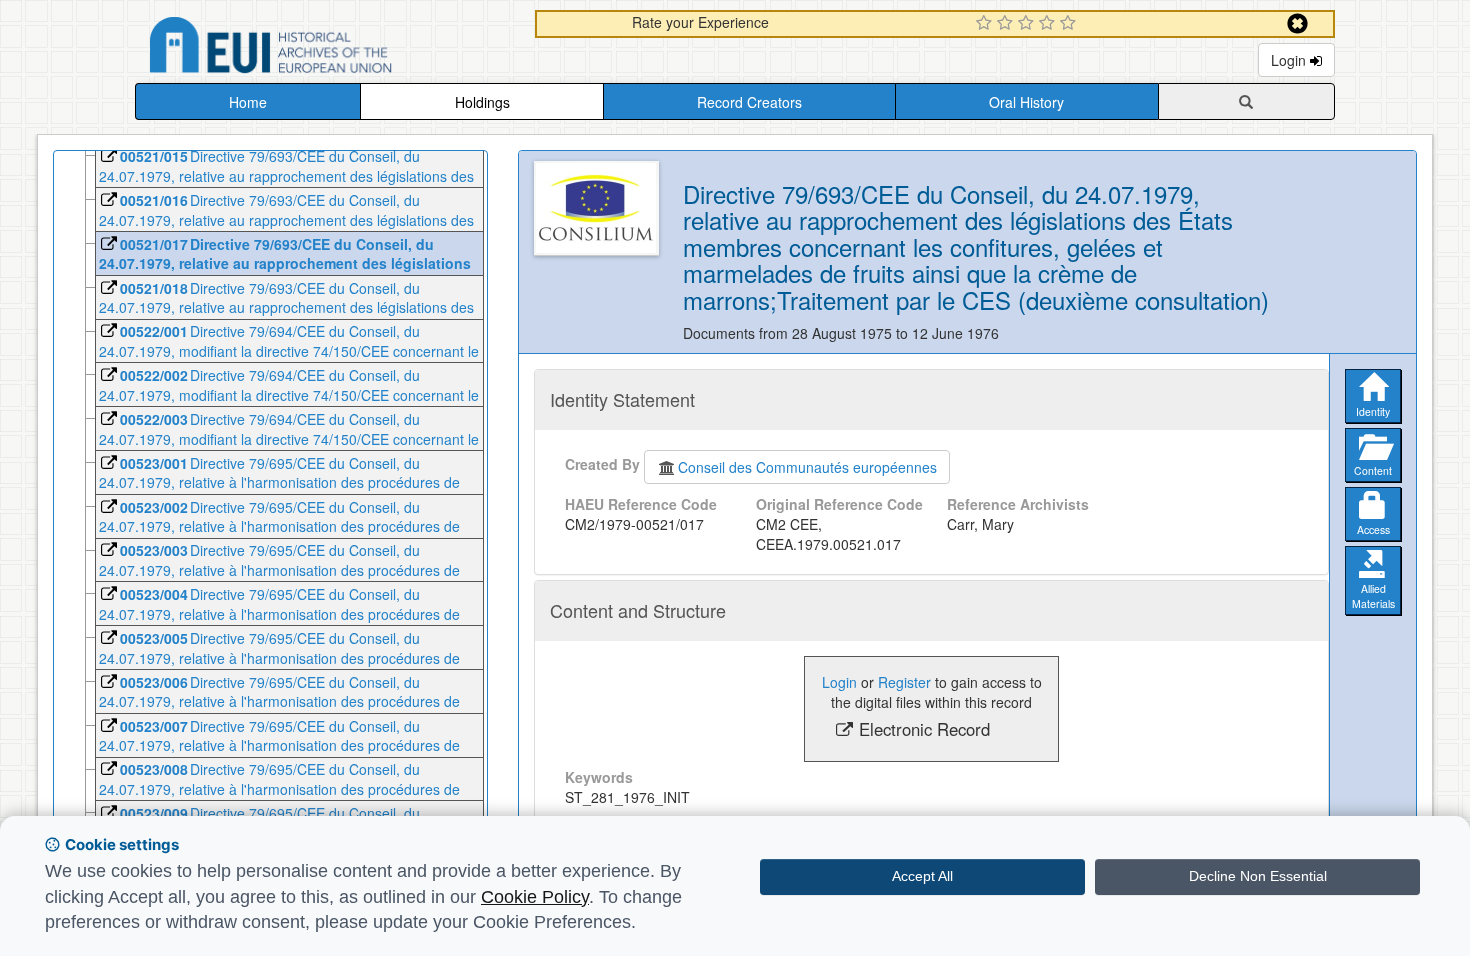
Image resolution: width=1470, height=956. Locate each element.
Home (248, 102)
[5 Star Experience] (1070, 24)
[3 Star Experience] (1028, 24)
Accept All (922, 876)
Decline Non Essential (1258, 876)
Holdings (482, 102)
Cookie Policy (535, 897)
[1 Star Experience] (986, 24)
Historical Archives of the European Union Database (327, 48)
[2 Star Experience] (1007, 24)
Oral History (1026, 102)
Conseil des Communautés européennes (807, 467)
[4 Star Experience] (1049, 24)
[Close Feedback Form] (1297, 23)
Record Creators (749, 102)
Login (1290, 60)
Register (904, 682)
